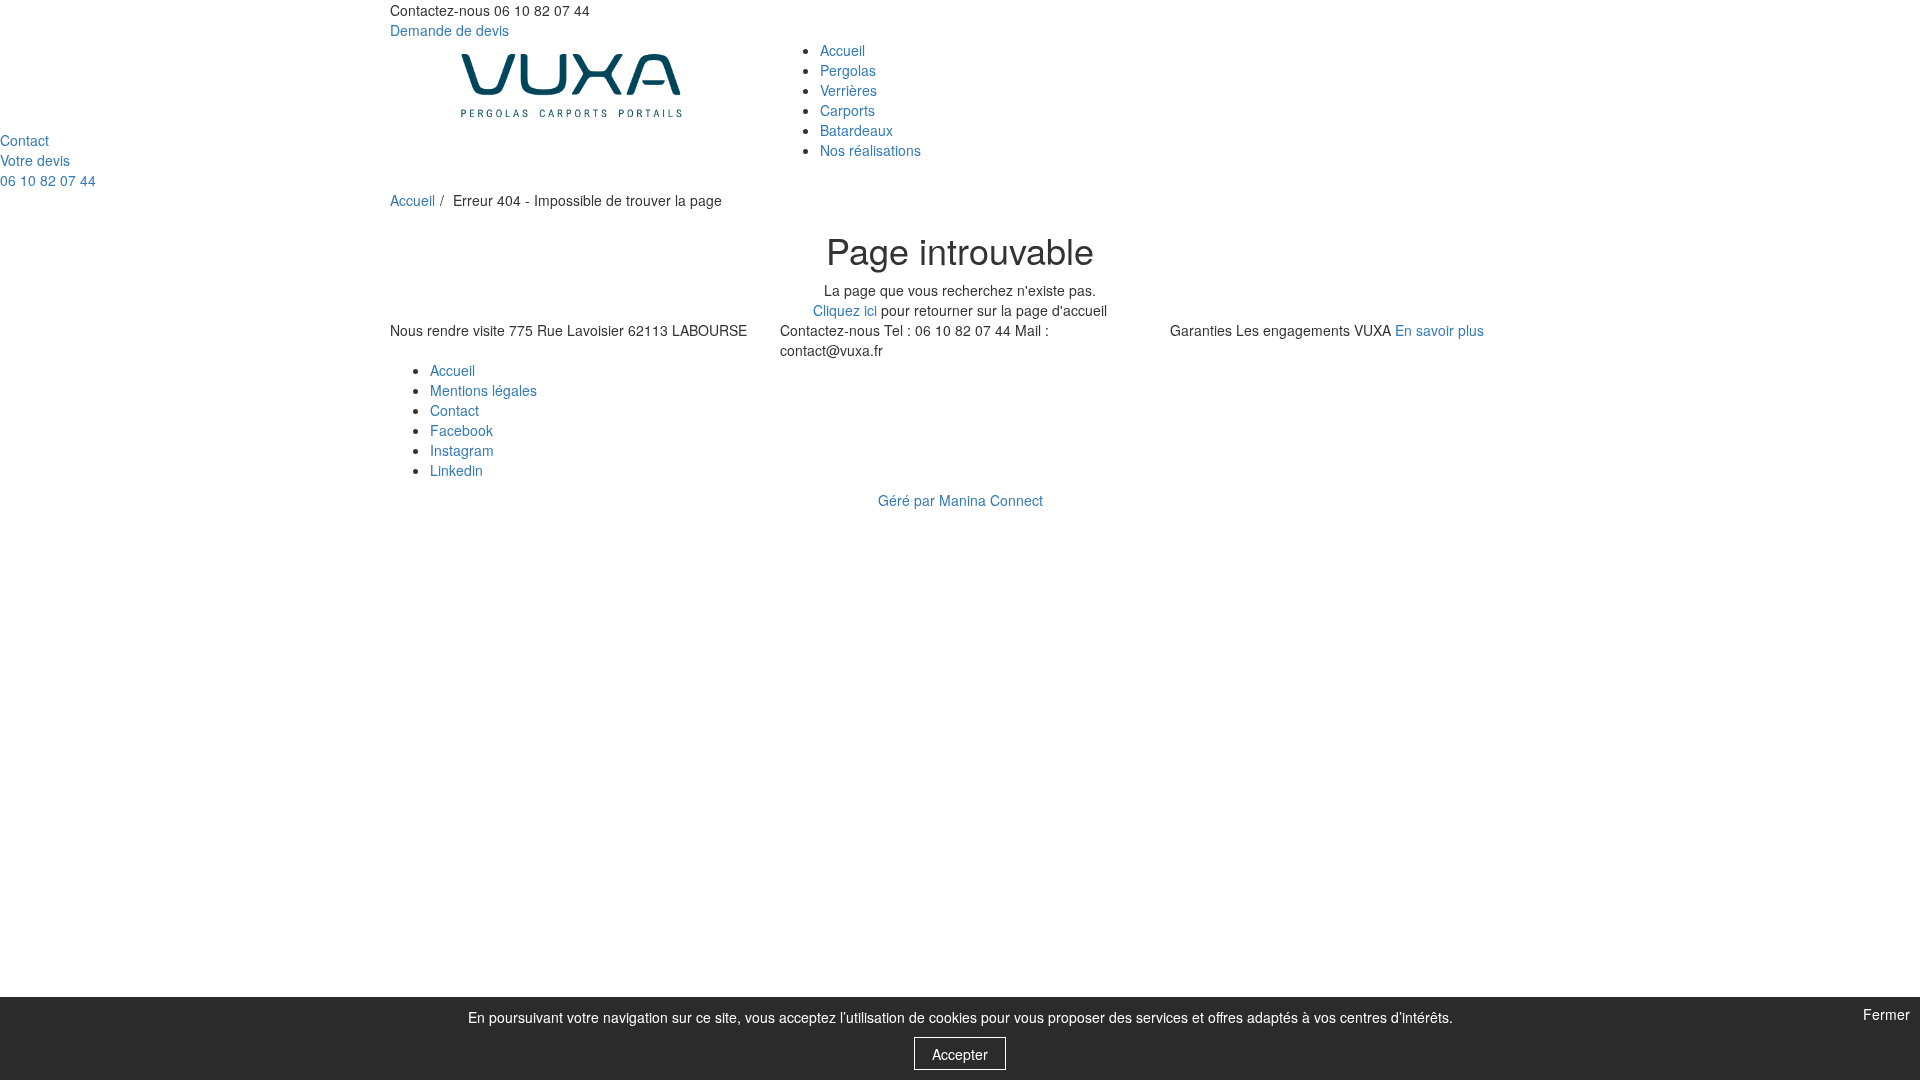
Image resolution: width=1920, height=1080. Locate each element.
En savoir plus (1439, 330)
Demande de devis (449, 30)
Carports (847, 110)
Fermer (1884, 1015)
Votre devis (35, 160)
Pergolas (848, 70)
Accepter (960, 1054)
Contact (24, 140)
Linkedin (456, 470)
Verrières (848, 90)
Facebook (461, 430)
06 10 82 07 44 (48, 180)
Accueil (842, 50)
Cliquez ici (845, 310)
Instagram (462, 450)
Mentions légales (483, 390)
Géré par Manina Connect (960, 500)
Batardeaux (856, 130)
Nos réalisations (870, 150)
